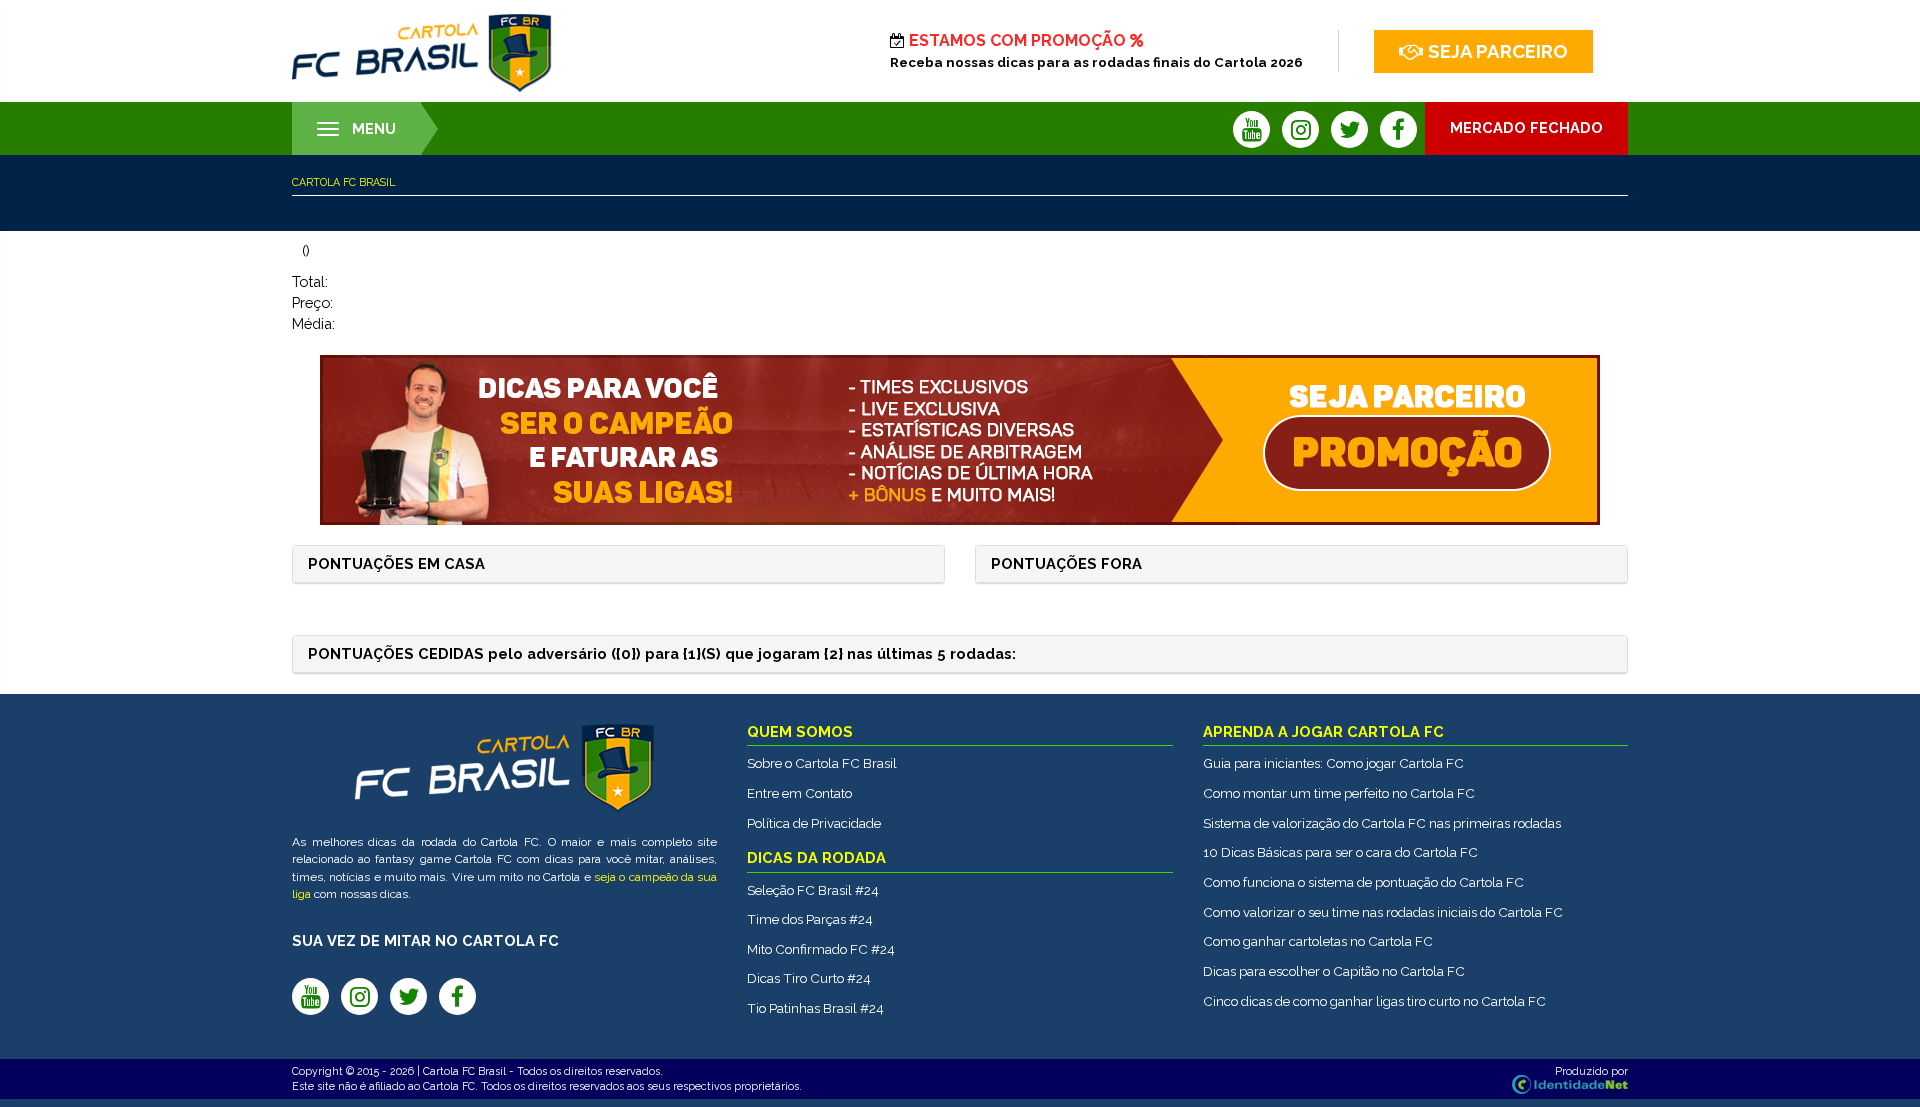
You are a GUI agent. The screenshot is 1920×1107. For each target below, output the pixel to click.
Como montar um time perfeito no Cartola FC (1339, 793)
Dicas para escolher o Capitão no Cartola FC (1334, 971)
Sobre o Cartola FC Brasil (822, 763)
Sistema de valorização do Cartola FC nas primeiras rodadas (1382, 823)
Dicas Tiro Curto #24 (809, 978)
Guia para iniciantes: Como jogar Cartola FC (1333, 763)
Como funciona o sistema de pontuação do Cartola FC (1363, 882)
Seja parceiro (1498, 51)
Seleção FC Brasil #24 (813, 890)
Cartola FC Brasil (343, 182)
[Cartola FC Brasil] (422, 53)
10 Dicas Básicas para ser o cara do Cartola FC (1340, 852)
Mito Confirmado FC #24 (821, 949)
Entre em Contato (799, 793)
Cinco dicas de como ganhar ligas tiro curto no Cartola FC (1374, 1001)
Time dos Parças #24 (810, 919)
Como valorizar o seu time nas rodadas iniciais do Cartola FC (1383, 912)
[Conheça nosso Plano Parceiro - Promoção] (960, 440)
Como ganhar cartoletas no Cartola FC (1318, 941)
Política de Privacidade (814, 823)
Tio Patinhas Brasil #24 (815, 1008)
